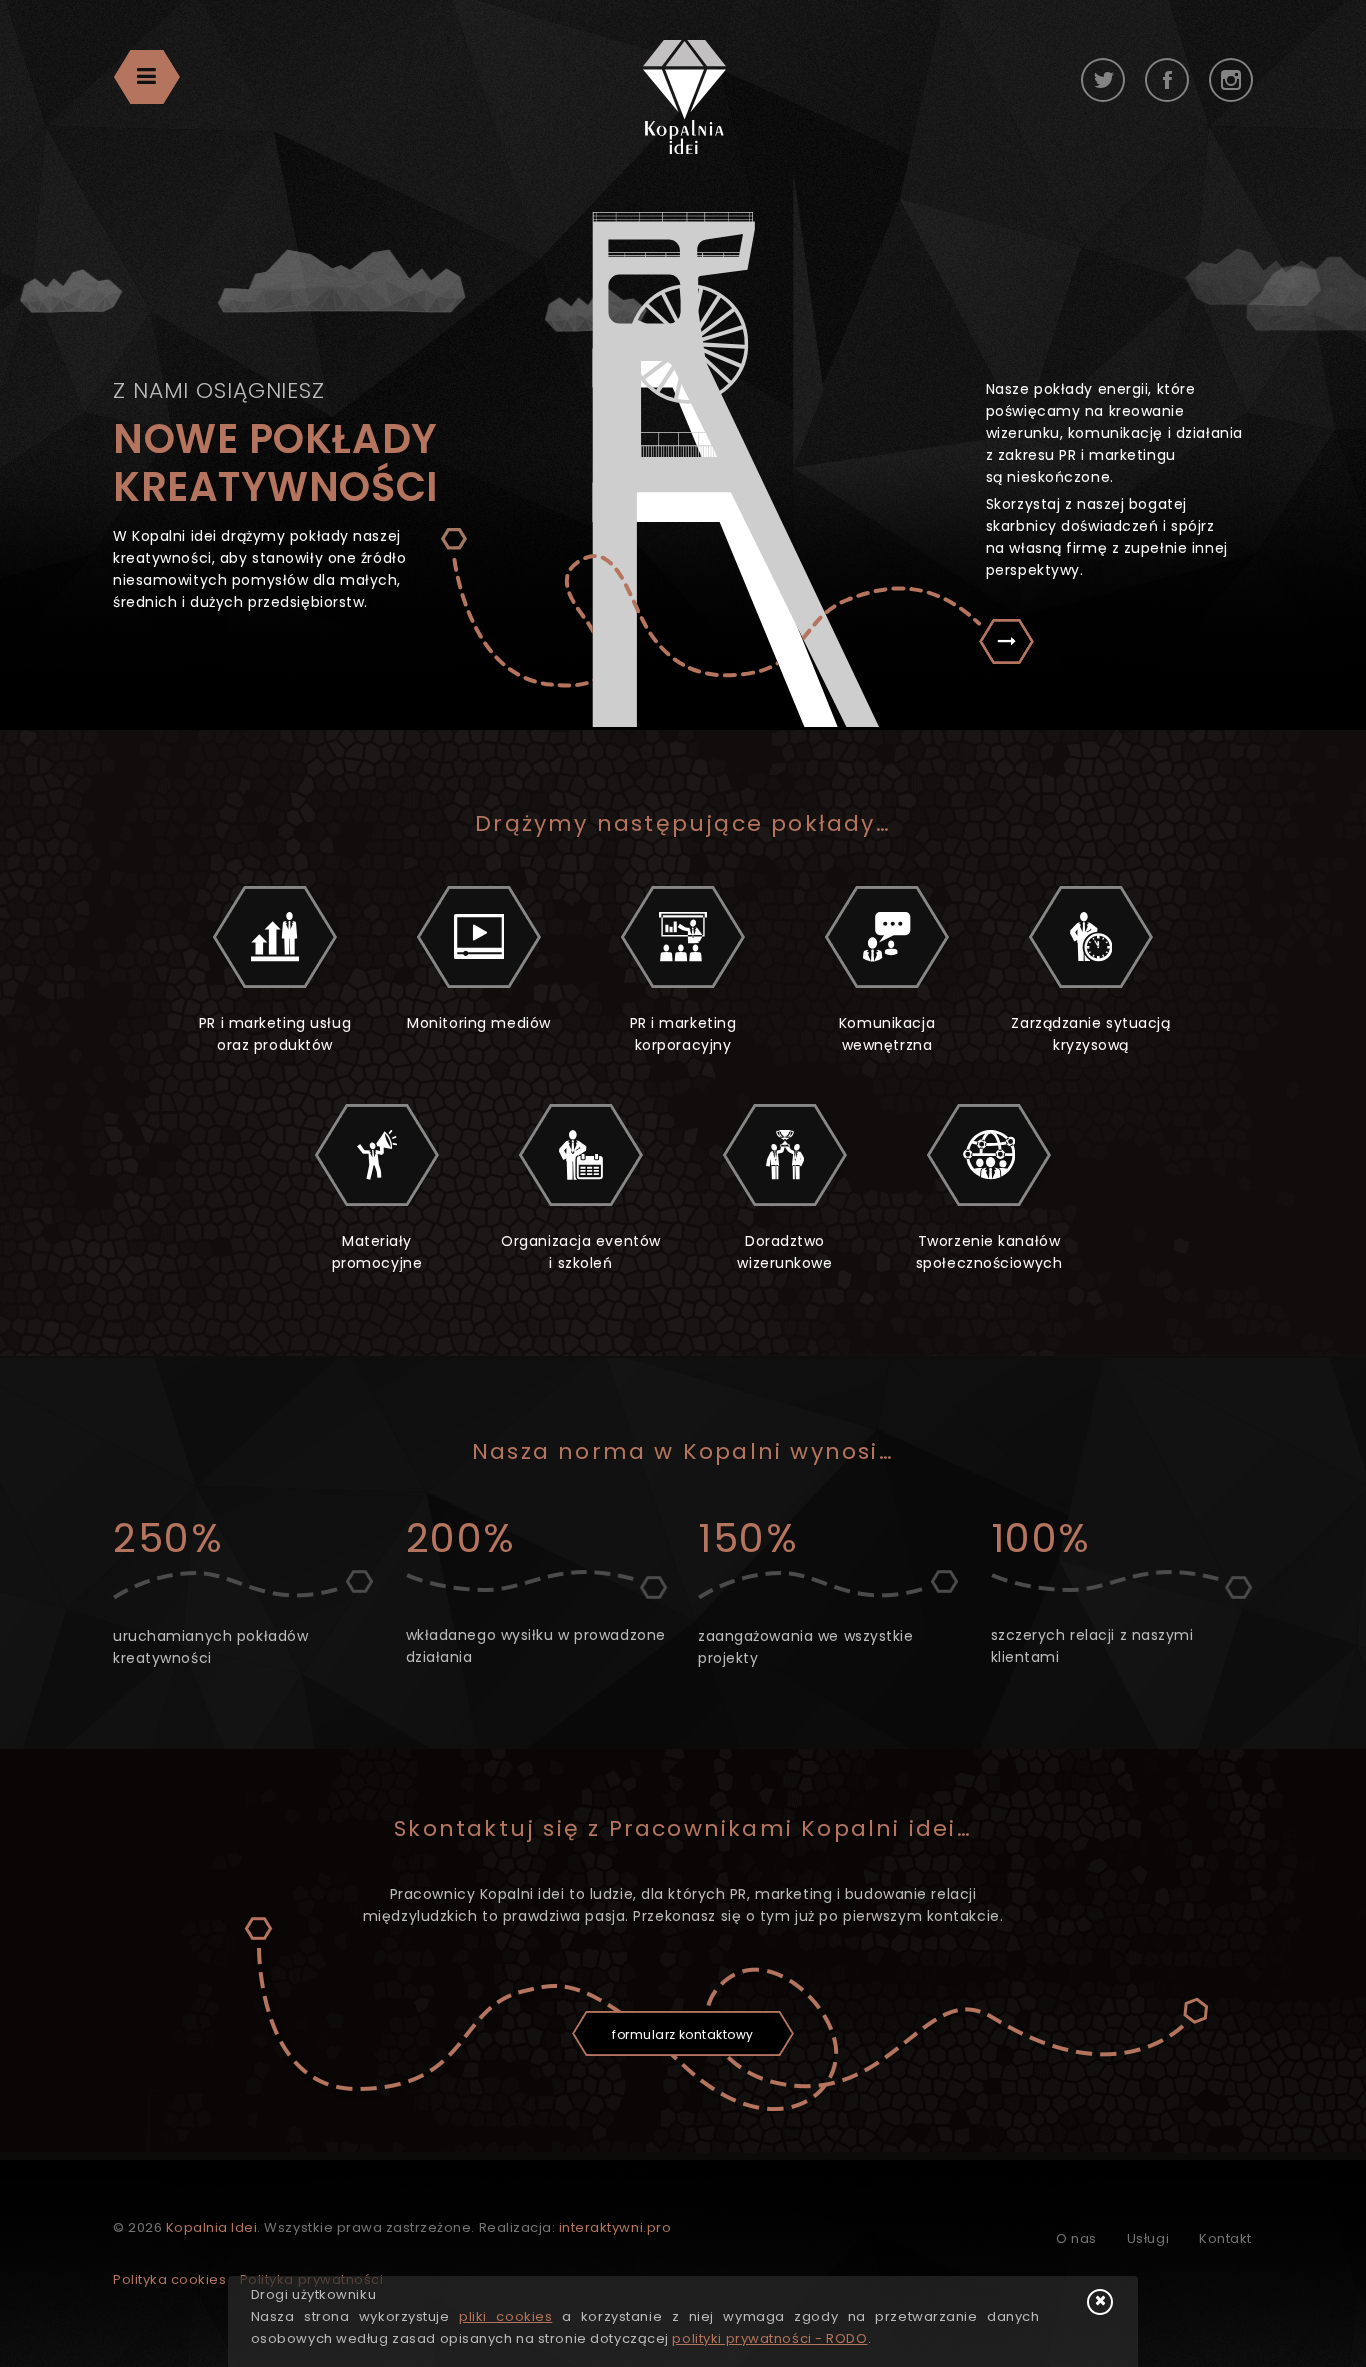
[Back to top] (1326, 2322)
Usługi (1148, 2238)
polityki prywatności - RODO (769, 2338)
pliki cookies (505, 2316)
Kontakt (1225, 2238)
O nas (1076, 2238)
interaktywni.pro (615, 2227)
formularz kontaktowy (683, 2034)
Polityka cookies (169, 2279)
